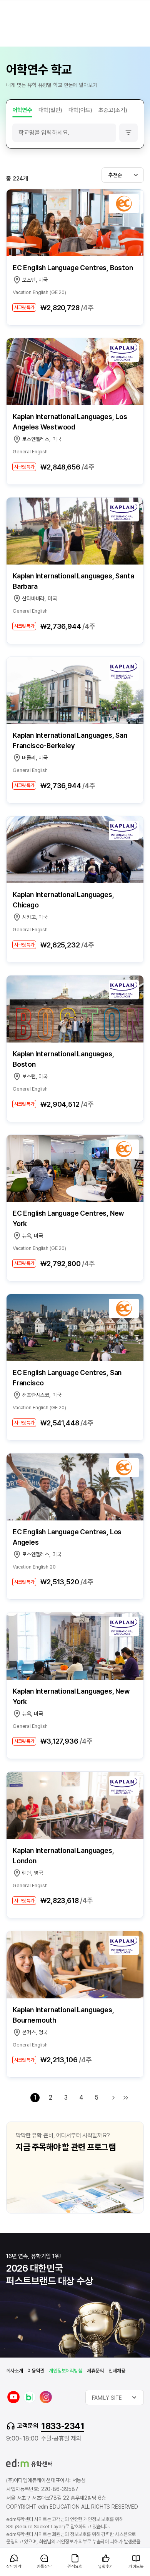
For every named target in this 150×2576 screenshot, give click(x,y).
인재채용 (117, 2371)
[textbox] (115, 2397)
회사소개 (14, 2371)
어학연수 (22, 110)
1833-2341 (63, 2426)
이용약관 (36, 2371)
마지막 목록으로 (126, 2098)
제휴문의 (95, 2371)
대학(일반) (50, 110)
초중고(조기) (113, 110)
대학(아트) (80, 110)
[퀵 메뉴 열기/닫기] (6, 2551)
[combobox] (123, 175)
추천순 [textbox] (115, 175)
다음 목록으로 (113, 2098)
